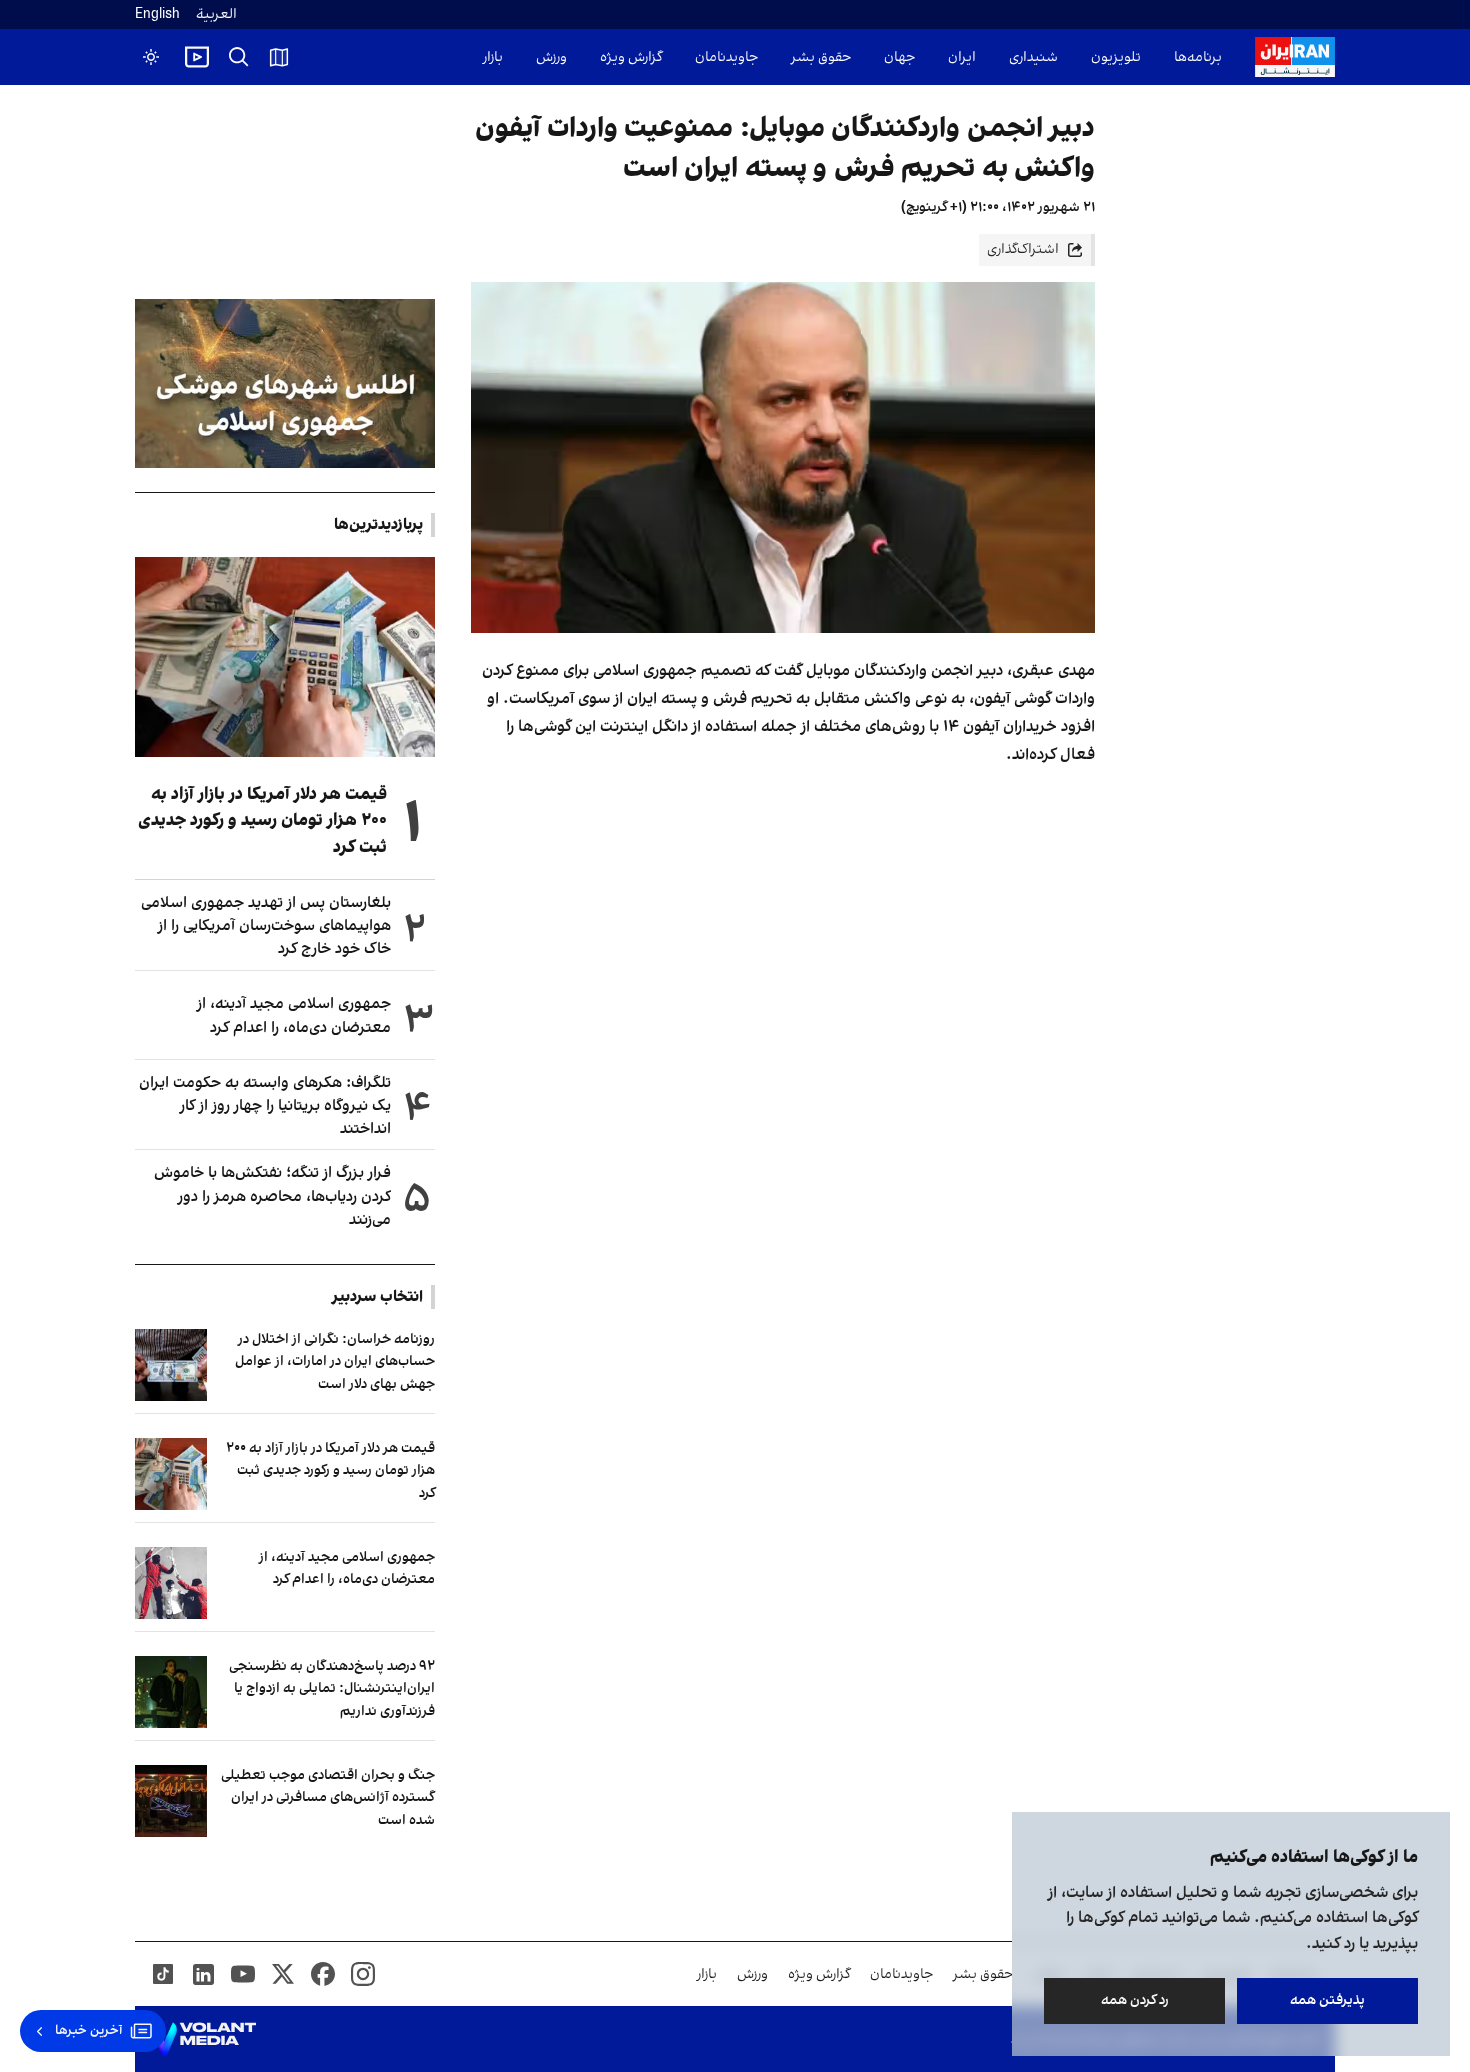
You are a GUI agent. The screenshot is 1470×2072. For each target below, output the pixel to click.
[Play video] (197, 57)
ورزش (551, 57)
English (157, 14)
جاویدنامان (726, 57)
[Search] (239, 57)
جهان (899, 57)
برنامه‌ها (1198, 57)
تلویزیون (1116, 57)
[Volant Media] (203, 2039)
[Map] (279, 57)
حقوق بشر (821, 57)
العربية (216, 14)
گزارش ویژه (631, 57)
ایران (962, 57)
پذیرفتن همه (1327, 2000)
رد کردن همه (1135, 2000)
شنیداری (1033, 57)
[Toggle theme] (151, 57)
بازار (493, 57)
